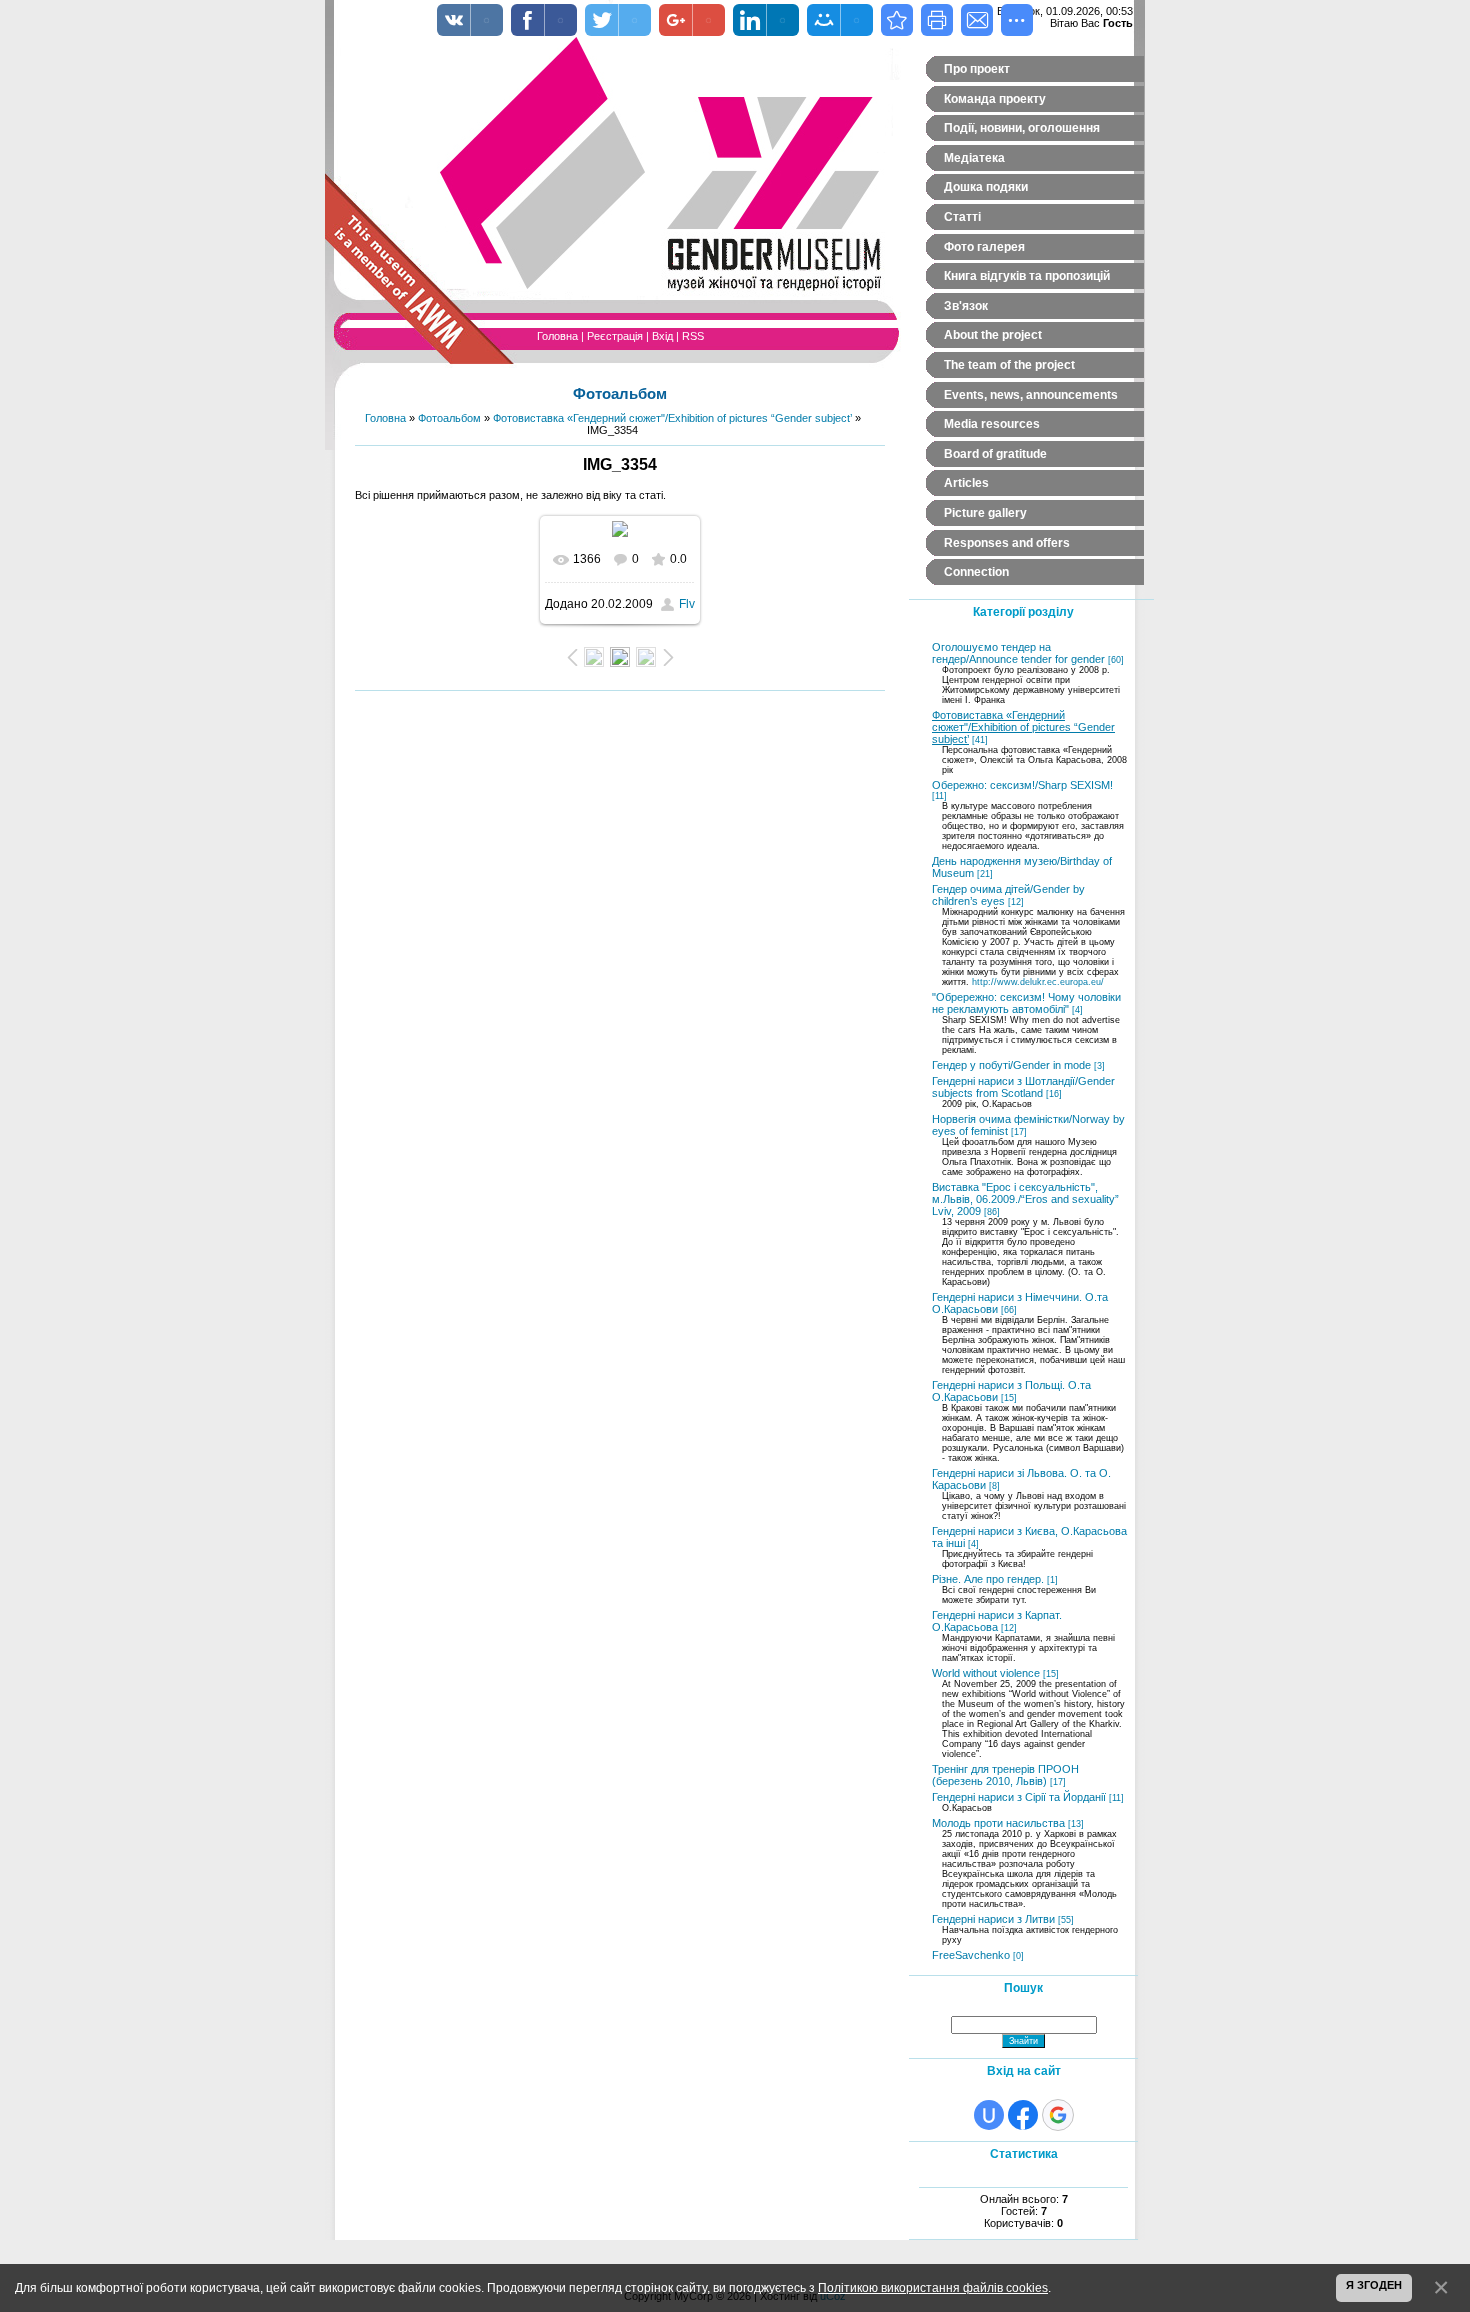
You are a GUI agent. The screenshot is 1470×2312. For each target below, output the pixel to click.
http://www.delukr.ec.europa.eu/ (1038, 982)
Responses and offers (1007, 543)
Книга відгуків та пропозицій (1027, 276)
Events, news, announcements (1031, 395)
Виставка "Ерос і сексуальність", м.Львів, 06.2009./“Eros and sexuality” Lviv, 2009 (1025, 1199)
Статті (962, 217)
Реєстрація (615, 336)
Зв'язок (966, 306)
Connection (976, 572)
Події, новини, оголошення (1022, 128)
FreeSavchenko (971, 1955)
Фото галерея (984, 247)
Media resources (992, 424)
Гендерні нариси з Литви (993, 1919)
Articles (966, 483)
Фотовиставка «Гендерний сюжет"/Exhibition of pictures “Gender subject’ (672, 418)
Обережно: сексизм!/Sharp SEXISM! (1022, 785)
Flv (687, 604)
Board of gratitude (995, 454)
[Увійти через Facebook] (1023, 2115)
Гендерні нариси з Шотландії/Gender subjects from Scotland (1023, 1087)
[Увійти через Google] (1058, 2115)
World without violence (986, 1673)
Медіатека (974, 158)
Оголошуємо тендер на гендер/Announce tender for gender (1018, 653)
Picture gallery (985, 513)
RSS (693, 336)
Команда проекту (995, 99)
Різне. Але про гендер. (988, 1579)
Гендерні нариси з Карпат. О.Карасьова (997, 1621)
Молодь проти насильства (998, 1823)
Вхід (662, 336)
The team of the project (1009, 365)
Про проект (977, 69)
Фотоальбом (449, 418)
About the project (993, 335)
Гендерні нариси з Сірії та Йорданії (1019, 1797)
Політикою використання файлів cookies (933, 2287)
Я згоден (1374, 2285)
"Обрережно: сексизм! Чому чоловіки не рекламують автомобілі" (1026, 1003)
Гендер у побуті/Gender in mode (1011, 1065)
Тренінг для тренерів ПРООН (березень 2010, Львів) (1005, 1775)
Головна (557, 336)
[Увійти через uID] (989, 2115)
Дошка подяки (986, 187)
